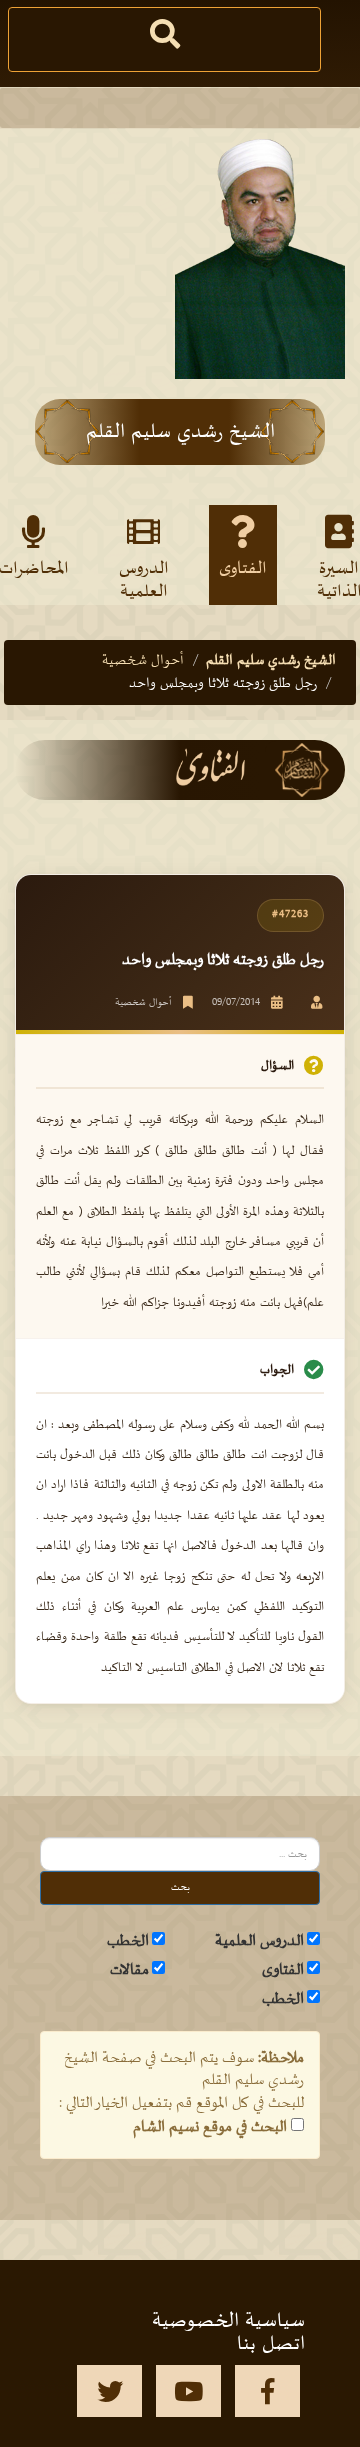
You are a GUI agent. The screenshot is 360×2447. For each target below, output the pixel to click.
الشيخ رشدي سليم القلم (271, 660)
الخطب (128, 1941)
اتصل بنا (271, 2344)
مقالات (129, 1970)
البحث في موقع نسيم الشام (210, 2127)
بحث (180, 1887)
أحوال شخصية (143, 660)
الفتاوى (243, 569)
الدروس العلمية (144, 579)
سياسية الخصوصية (228, 2321)
